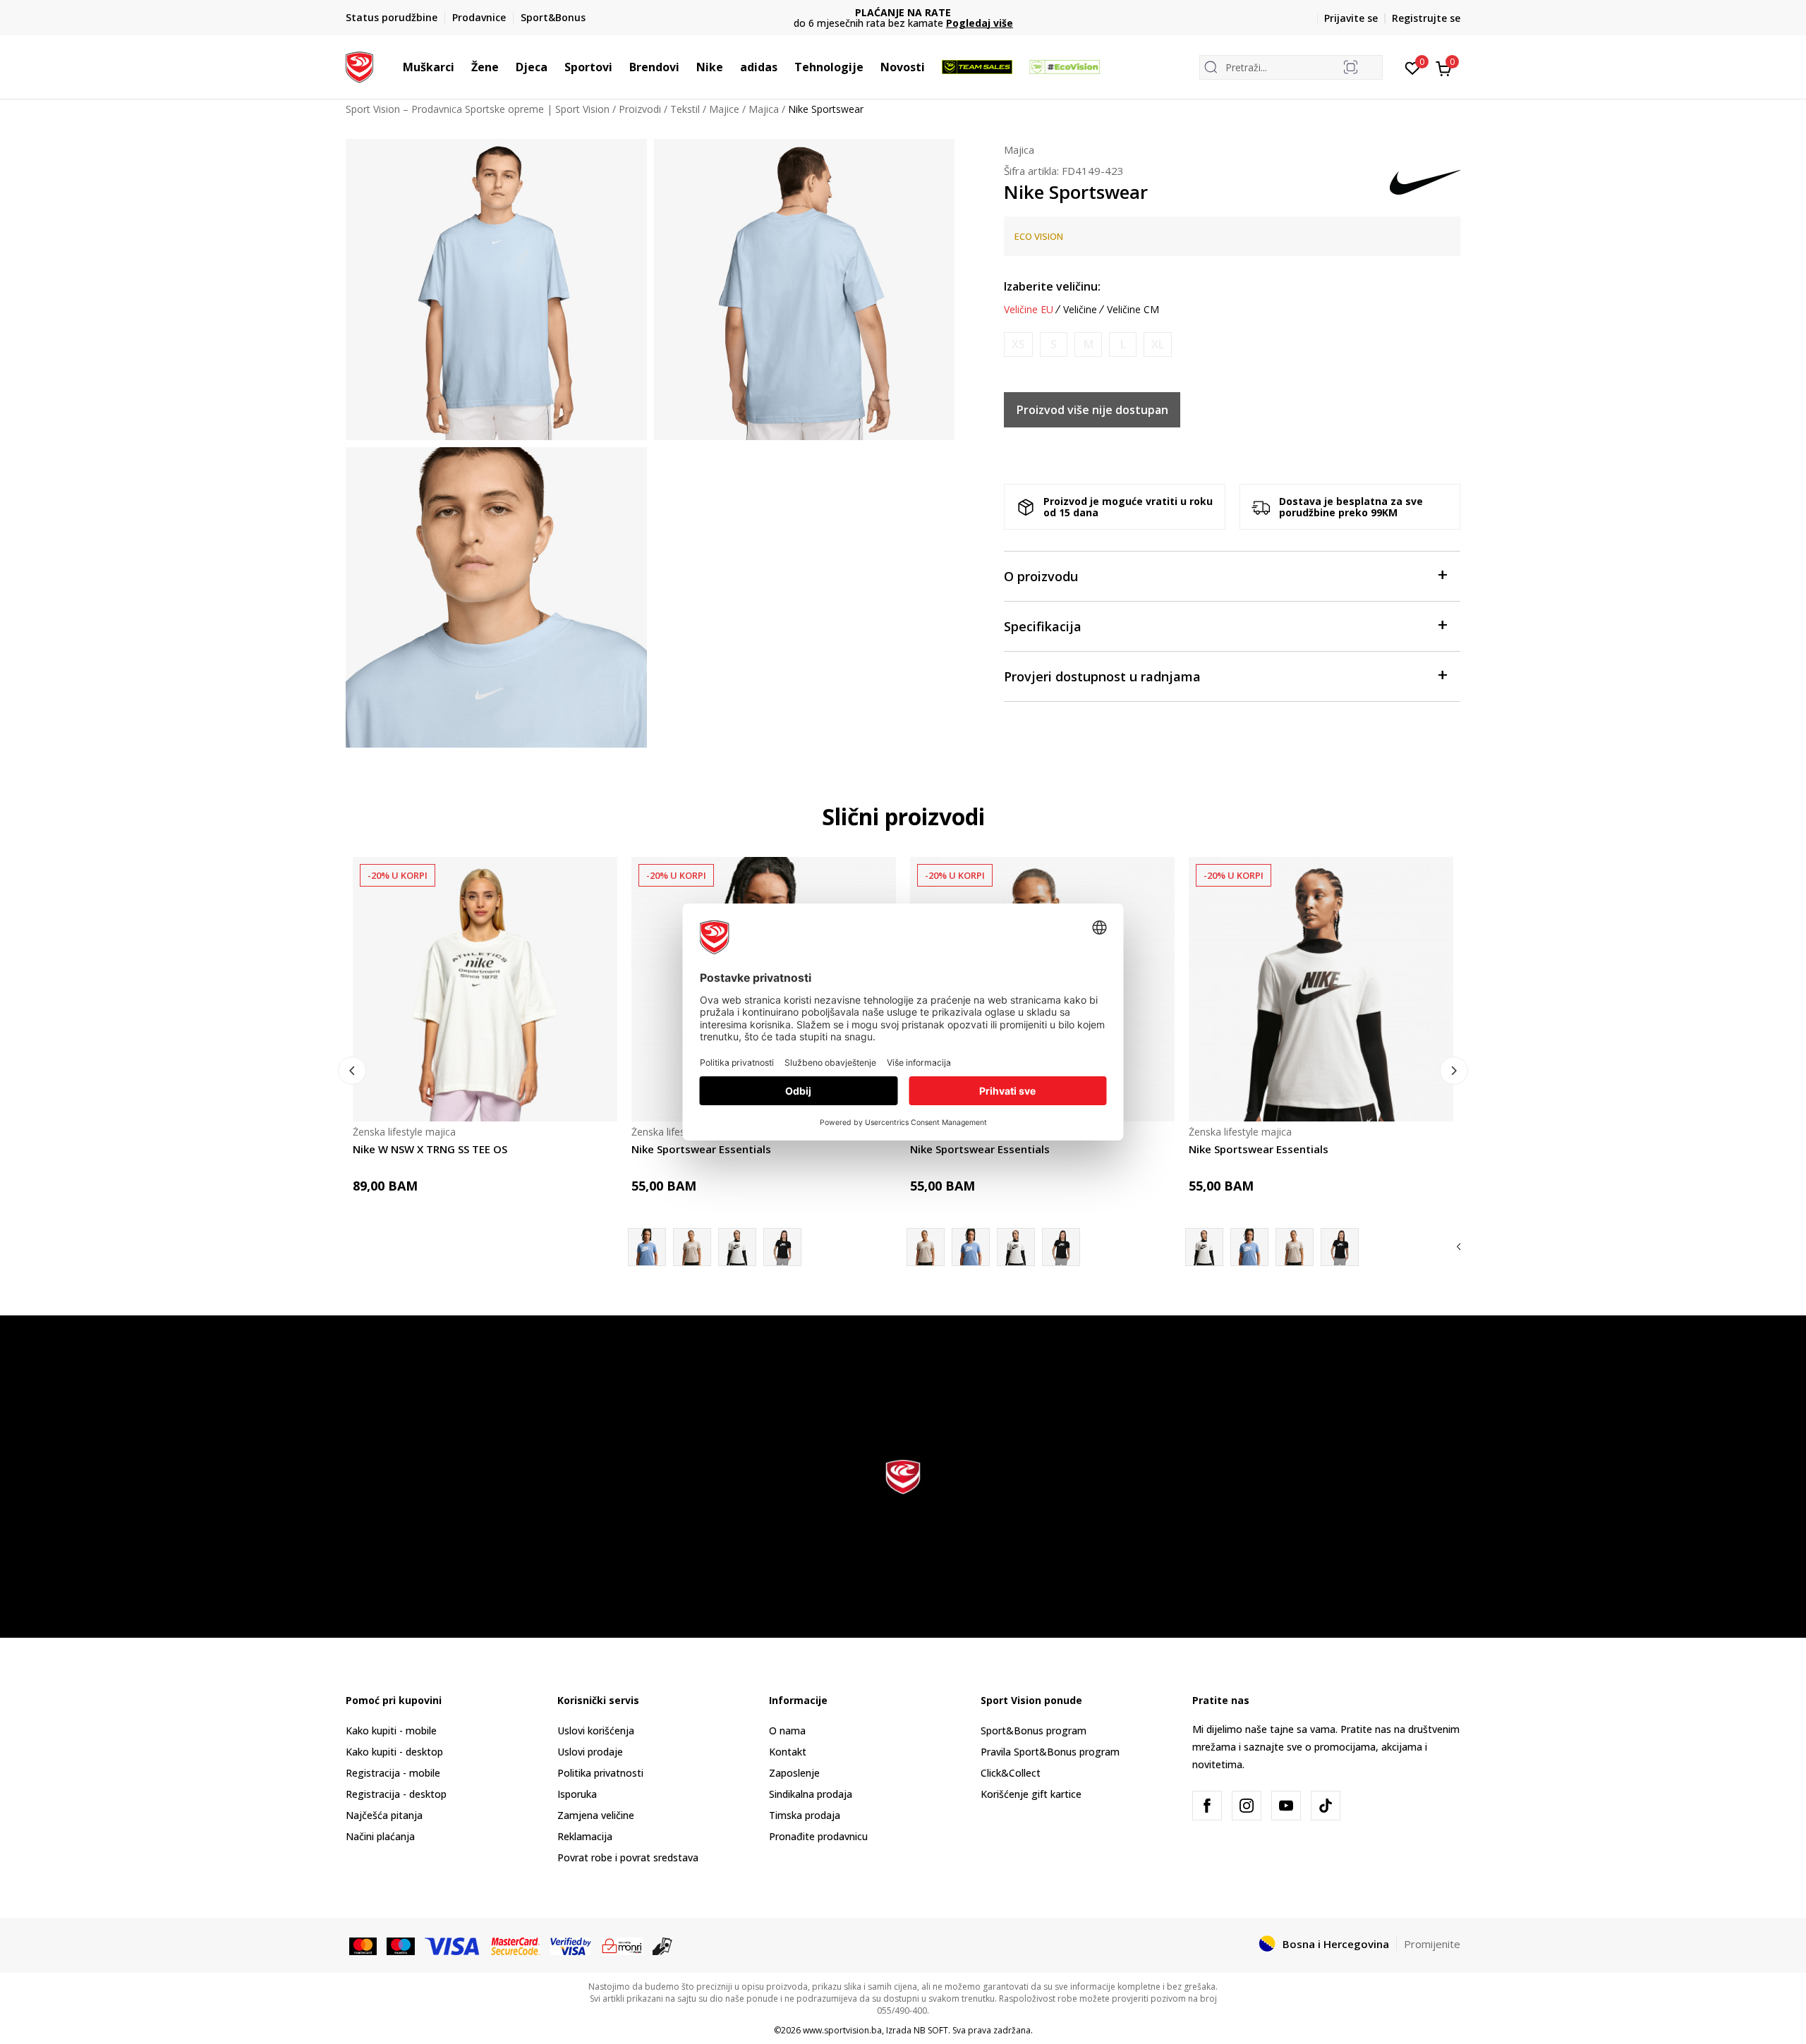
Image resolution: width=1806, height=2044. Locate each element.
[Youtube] (1286, 1806)
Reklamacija (585, 1836)
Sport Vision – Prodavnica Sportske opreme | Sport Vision (478, 109)
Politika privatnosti (600, 1773)
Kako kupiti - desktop (394, 1752)
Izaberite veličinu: (1052, 286)
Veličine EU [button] (1029, 310)
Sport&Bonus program (1034, 1730)
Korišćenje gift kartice (1031, 1794)
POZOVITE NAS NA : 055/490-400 (903, 12)
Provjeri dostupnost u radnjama (1102, 676)
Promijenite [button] (1432, 1944)
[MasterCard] (363, 1945)
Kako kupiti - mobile (391, 1730)
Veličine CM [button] (1133, 310)
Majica (764, 109)
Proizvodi (640, 109)
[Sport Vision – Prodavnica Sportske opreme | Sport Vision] (359, 66)
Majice (724, 109)
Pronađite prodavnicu (818, 1836)
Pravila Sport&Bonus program (1050, 1752)
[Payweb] (622, 1945)
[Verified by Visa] (571, 1945)
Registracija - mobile (393, 1773)
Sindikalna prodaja (811, 1794)
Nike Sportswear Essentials (701, 1149)
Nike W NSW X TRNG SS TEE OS (430, 1149)
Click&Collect (1011, 1773)
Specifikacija (1043, 626)
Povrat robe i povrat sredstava (628, 1857)
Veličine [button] (1080, 310)
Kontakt (788, 1752)
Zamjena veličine (596, 1815)
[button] (461, 67)
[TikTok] (1326, 1806)
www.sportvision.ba (842, 2030)
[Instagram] (1247, 1806)
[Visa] (453, 1945)
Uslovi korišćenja (596, 1730)
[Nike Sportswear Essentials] (692, 1247)
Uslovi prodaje (590, 1752)
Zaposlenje (794, 1773)
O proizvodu (1041, 576)
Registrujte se (1426, 18)
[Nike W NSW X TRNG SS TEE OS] (485, 989)
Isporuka (577, 1794)
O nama (787, 1730)
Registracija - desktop (396, 1794)
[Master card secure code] (516, 1945)
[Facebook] (1207, 1806)
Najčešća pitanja (384, 1815)
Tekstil (685, 109)
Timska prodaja (805, 1815)
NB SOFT (931, 2030)
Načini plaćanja (380, 1836)
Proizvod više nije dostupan (1092, 410)
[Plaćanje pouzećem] (663, 1945)
